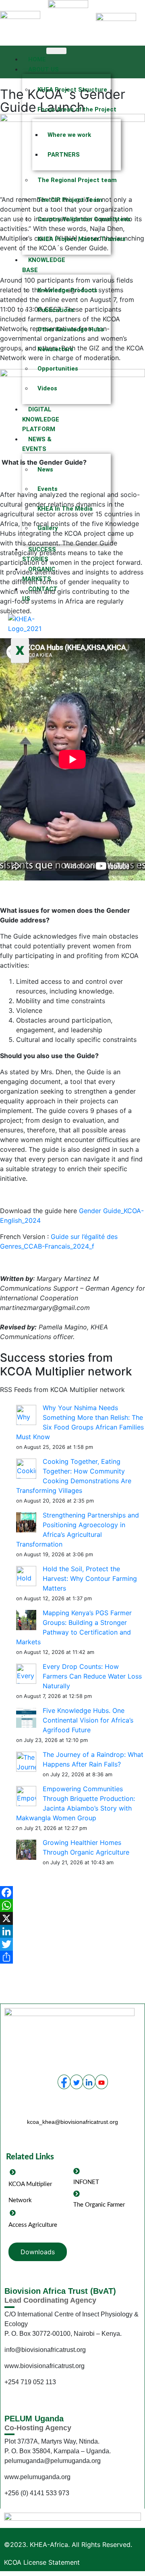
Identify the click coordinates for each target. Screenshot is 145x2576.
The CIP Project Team (70, 200)
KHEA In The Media (65, 509)
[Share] (72, 1957)
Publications (56, 310)
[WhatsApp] (72, 1905)
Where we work (69, 135)
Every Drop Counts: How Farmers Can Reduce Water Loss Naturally (92, 1676)
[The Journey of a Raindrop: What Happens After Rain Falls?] (26, 1761)
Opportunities (58, 369)
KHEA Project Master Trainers (71, 239)
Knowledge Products (67, 290)
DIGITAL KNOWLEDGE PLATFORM (41, 419)
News (45, 470)
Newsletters (55, 349)
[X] (72, 1918)
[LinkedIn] (72, 1931)
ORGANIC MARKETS (39, 574)
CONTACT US (40, 594)
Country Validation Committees (71, 219)
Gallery (48, 528)
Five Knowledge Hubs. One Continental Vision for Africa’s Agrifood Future (88, 1720)
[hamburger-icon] (56, 51)
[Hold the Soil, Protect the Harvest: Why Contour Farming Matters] (26, 1576)
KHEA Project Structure (71, 90)
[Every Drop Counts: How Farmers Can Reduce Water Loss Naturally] (26, 1673)
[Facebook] (72, 1893)
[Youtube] (101, 2082)
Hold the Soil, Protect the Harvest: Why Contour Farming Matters (90, 1578)
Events (48, 489)
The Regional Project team (71, 180)
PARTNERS (64, 155)
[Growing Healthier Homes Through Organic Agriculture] (26, 1849)
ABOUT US (43, 69)
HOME (37, 59)
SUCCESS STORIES (39, 554)
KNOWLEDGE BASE (44, 265)
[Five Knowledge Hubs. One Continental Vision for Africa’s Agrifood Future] (26, 1717)
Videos (47, 388)
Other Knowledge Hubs (71, 329)
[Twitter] (72, 1944)
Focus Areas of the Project (71, 109)
